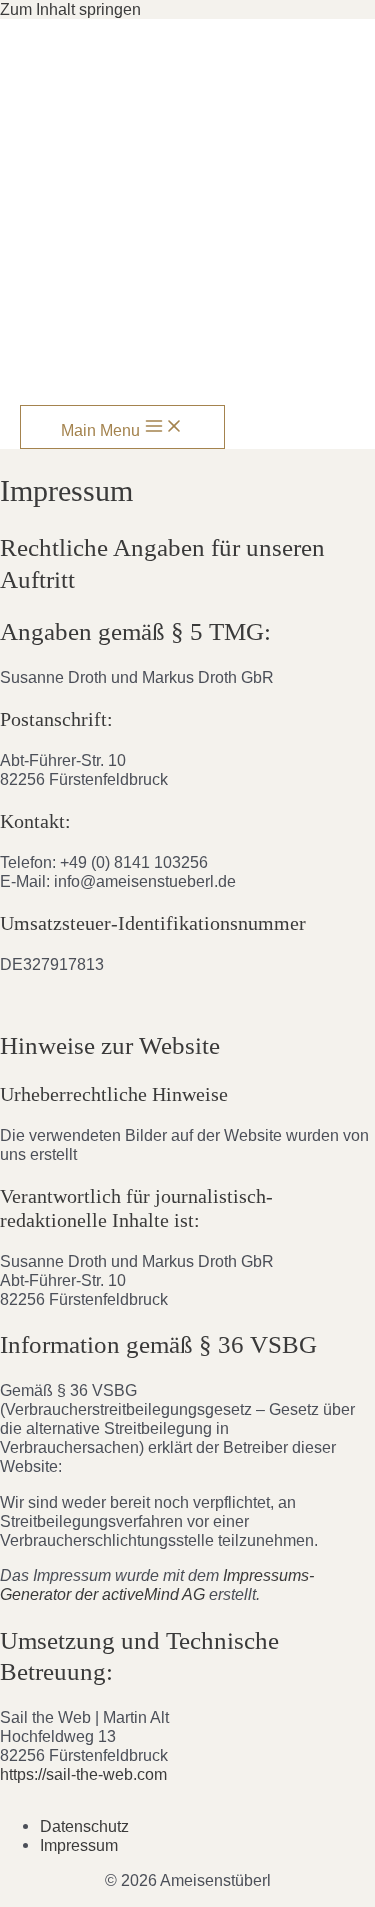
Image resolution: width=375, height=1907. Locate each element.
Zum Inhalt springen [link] (70, 9)
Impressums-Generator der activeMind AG (157, 1584)
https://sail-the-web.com (83, 1774)
